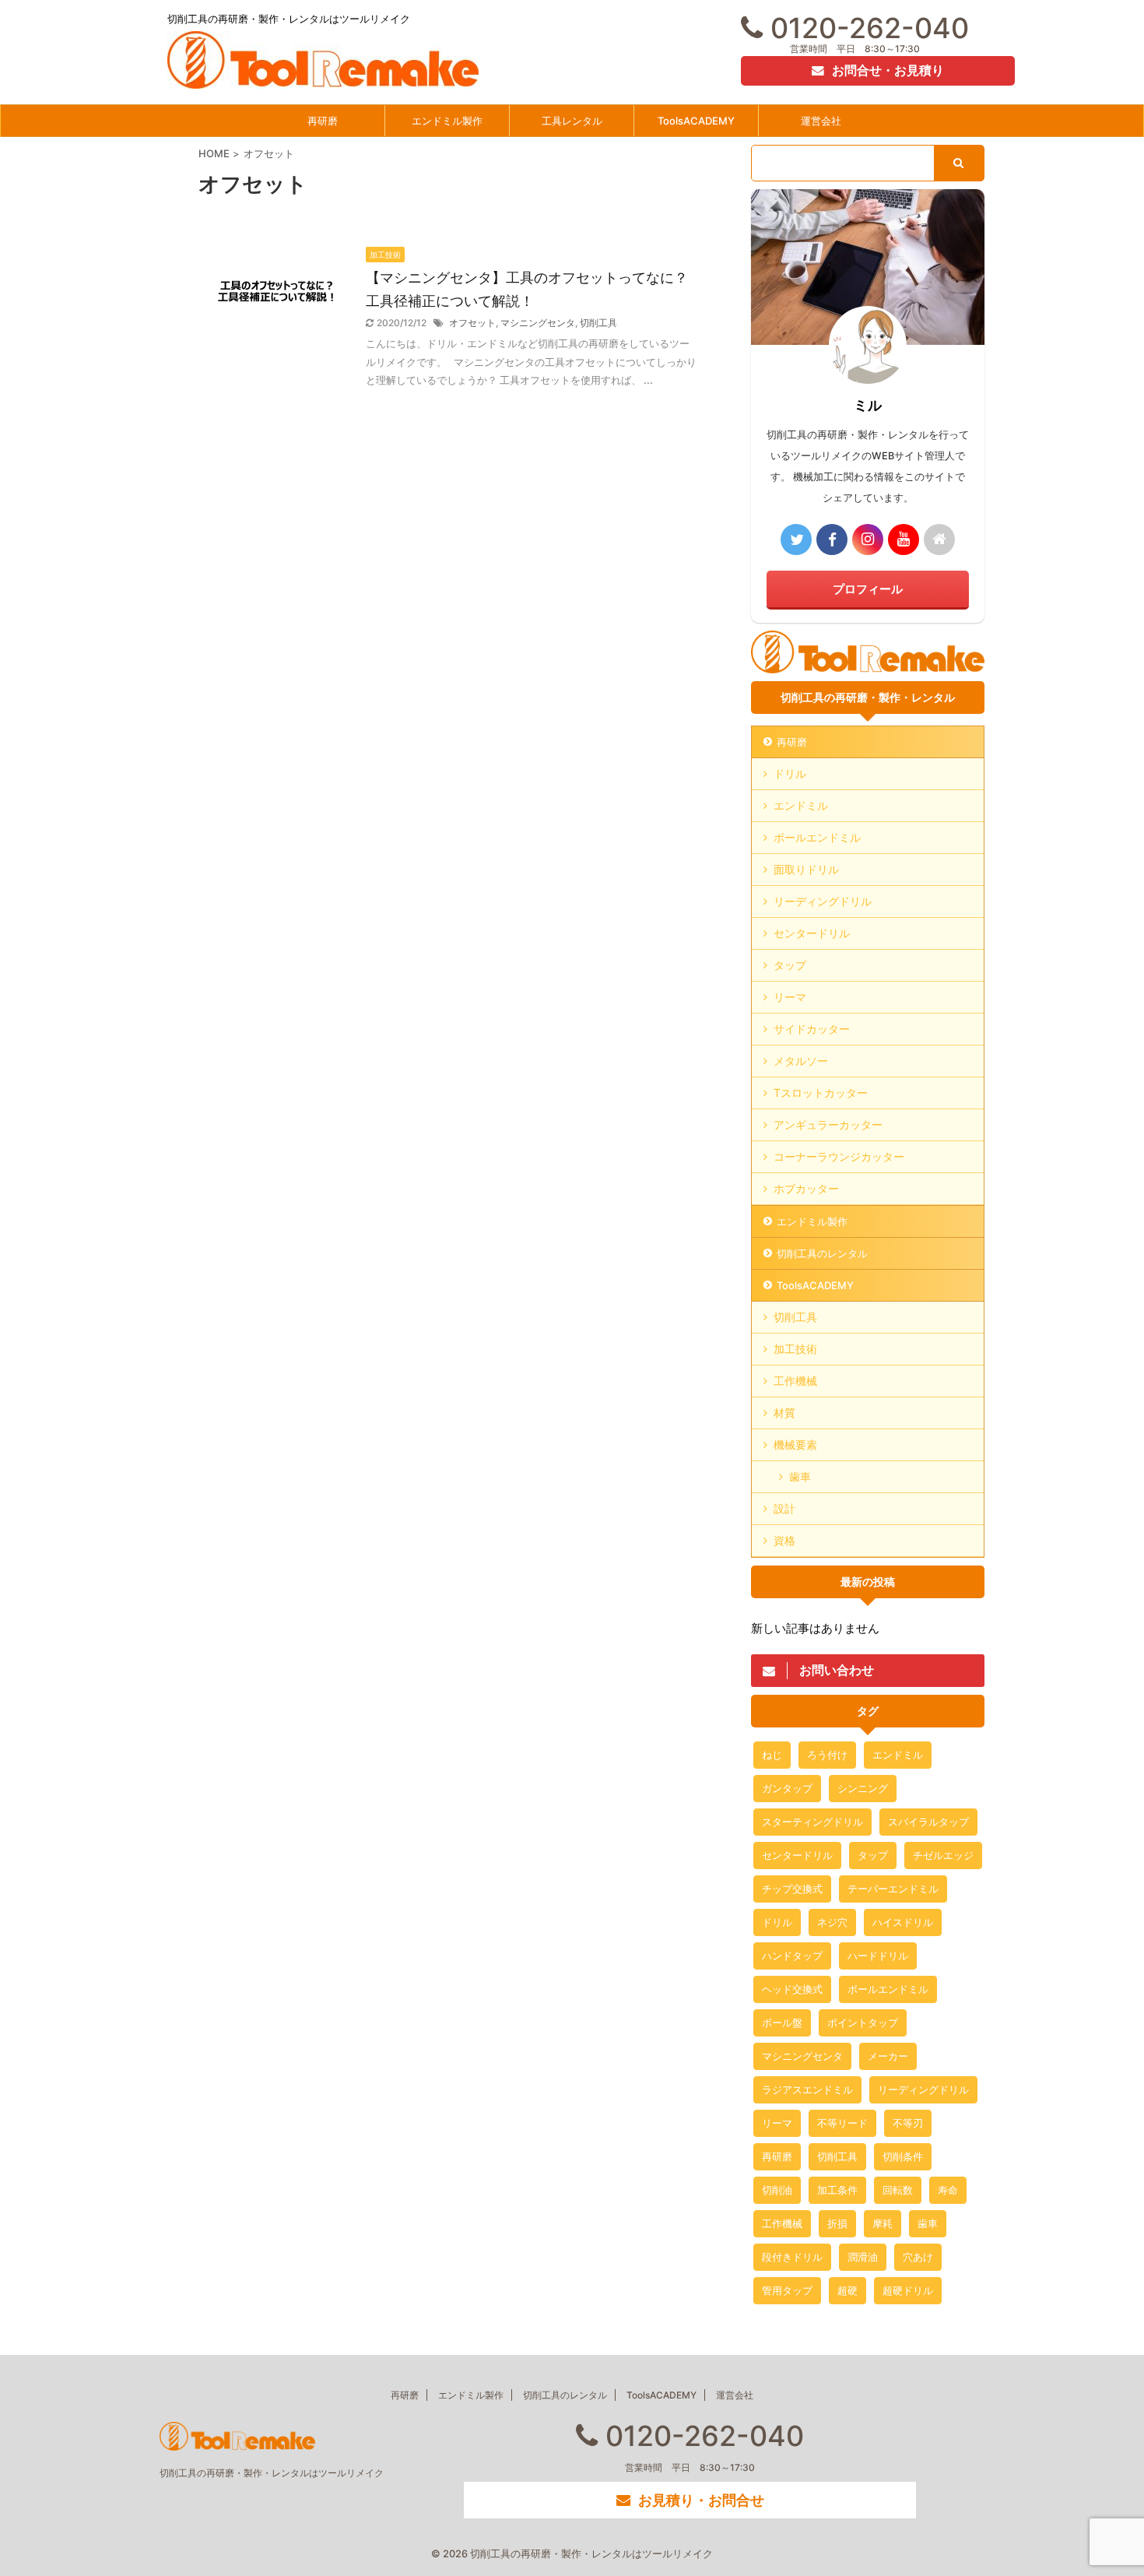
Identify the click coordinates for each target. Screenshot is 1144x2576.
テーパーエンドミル (893, 1889)
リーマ (790, 997)
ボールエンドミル (817, 837)
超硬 (847, 2290)
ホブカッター (806, 1188)
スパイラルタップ (928, 1822)
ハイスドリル (903, 1922)
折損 (837, 2223)
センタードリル (812, 933)
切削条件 (903, 2156)
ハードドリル (878, 1956)
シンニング (863, 1788)
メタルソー (801, 1061)
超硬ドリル (908, 2290)
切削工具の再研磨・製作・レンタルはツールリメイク (272, 2473)
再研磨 (323, 121)
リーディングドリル (823, 901)
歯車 (800, 1476)
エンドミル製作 (447, 121)
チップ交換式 (792, 1889)
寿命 (948, 2190)
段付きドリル (792, 2257)
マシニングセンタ (538, 323)
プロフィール (868, 589)
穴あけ (918, 2257)
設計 (784, 1508)
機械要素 (795, 1444)
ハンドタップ (792, 1956)
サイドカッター (812, 1029)
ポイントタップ (863, 2022)
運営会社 (821, 121)
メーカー (888, 2056)
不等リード (842, 2123)
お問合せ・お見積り (888, 70)
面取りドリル (806, 869)
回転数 (898, 2190)
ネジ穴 (832, 1922)
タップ (790, 965)
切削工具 (598, 323)
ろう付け (827, 1755)
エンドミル (801, 805)
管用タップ (787, 2290)
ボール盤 (782, 2022)
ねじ (772, 1755)
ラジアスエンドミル (807, 2089)
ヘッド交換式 (792, 1989)
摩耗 (883, 2223)
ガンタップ (787, 1788)
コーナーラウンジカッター (839, 1156)
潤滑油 (863, 2257)
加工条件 (837, 2190)
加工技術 (795, 1349)
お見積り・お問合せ (701, 2500)
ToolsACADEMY (696, 121)
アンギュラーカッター (828, 1125)
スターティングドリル (812, 1822)
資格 (784, 1540)
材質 (784, 1413)
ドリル (790, 773)
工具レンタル (572, 121)
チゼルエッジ (943, 1855)
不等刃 (908, 2123)
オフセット (472, 323)
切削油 (777, 2190)
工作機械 (795, 1381)
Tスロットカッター (821, 1093)
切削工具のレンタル (822, 1253)
